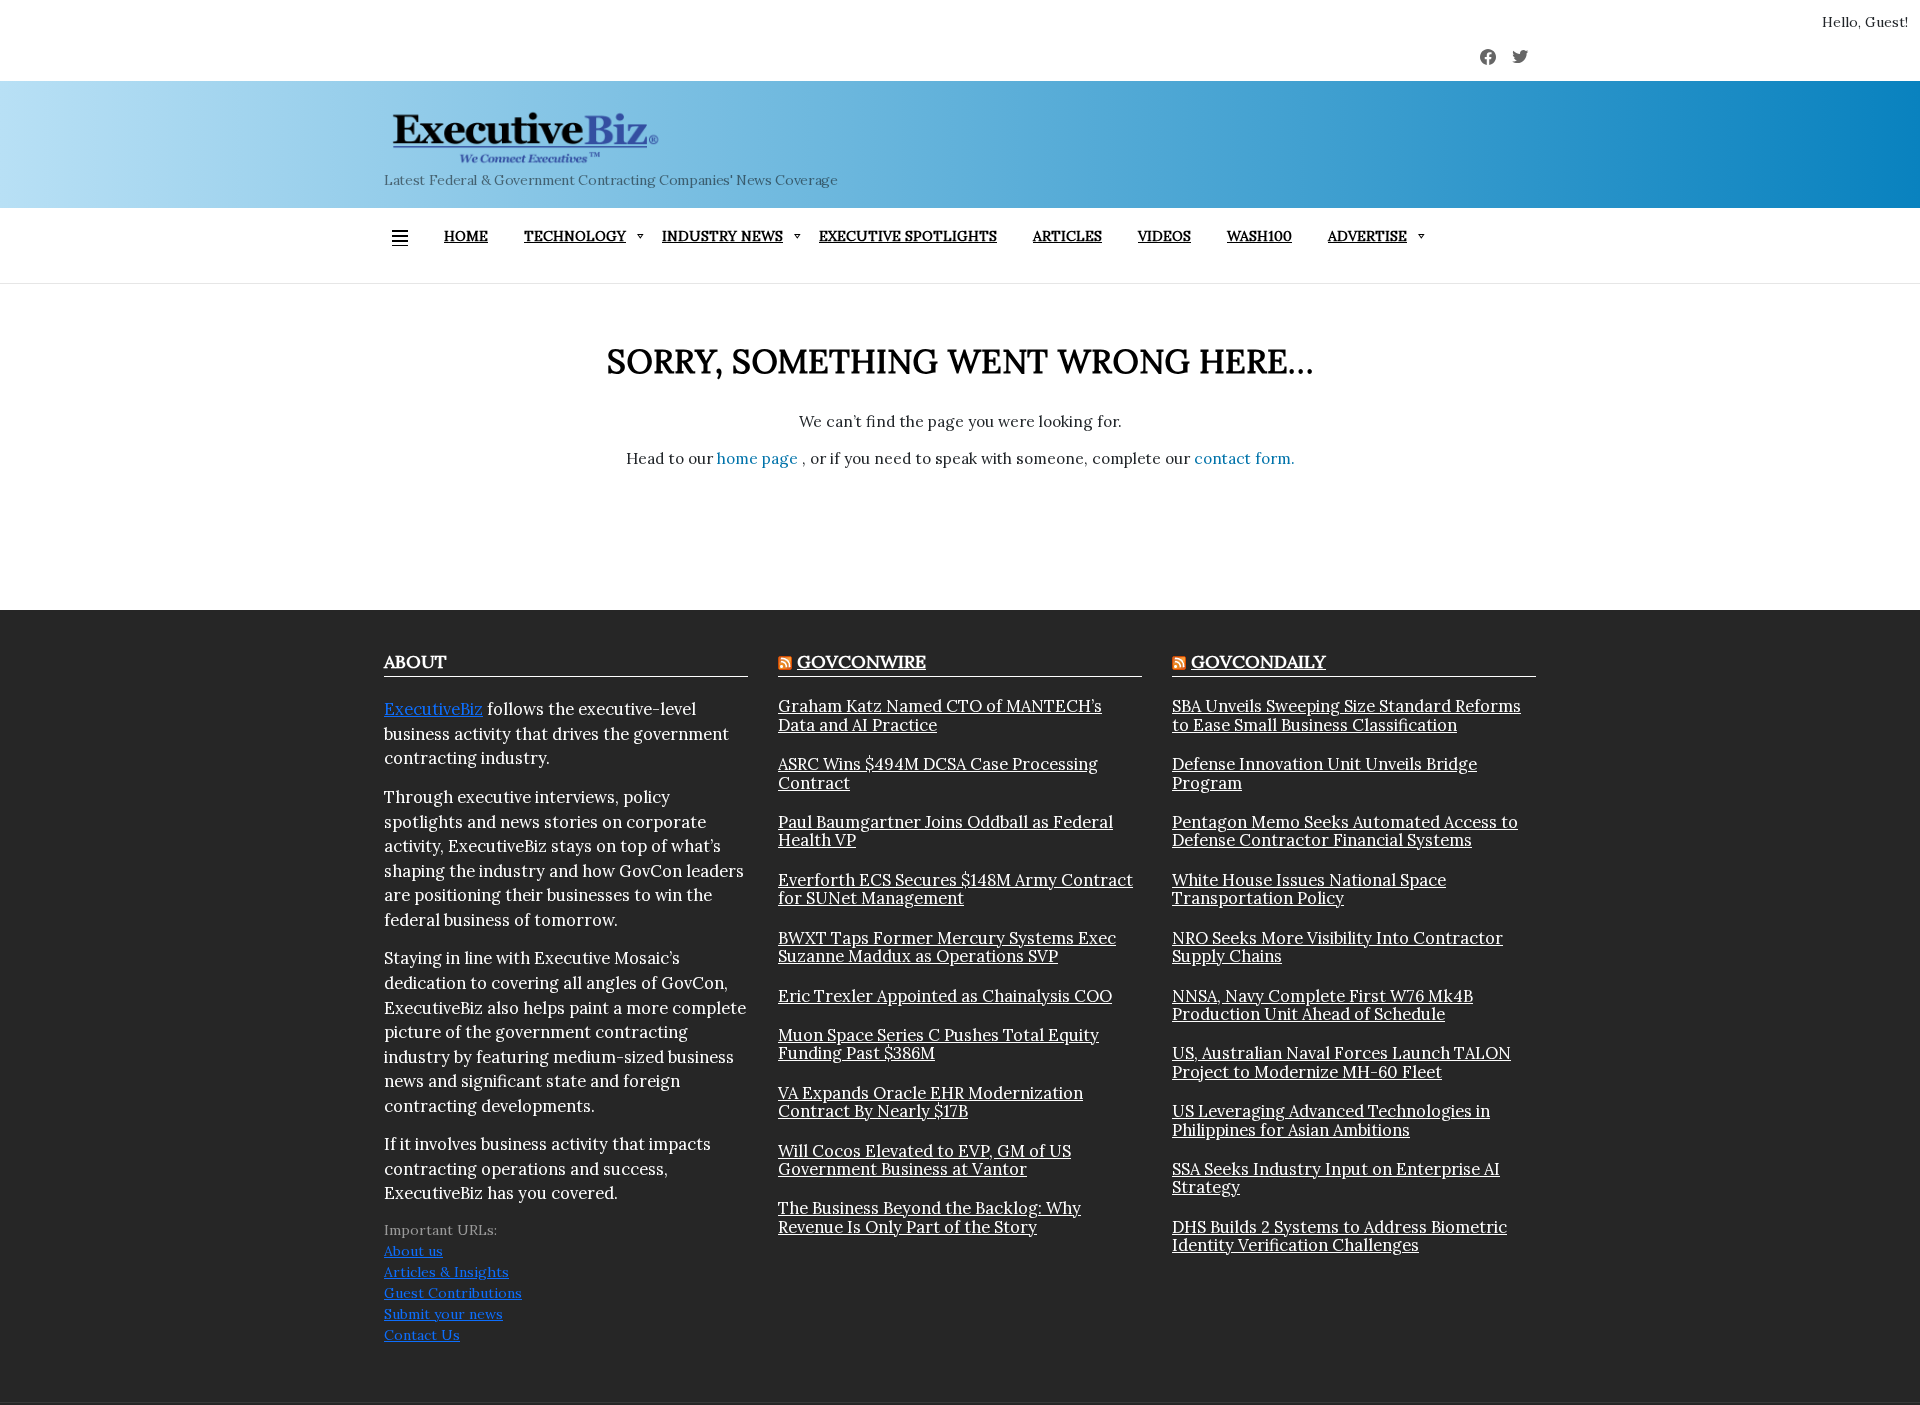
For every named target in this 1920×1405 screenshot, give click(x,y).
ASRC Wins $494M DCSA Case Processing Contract (938, 773)
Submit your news (443, 1314)
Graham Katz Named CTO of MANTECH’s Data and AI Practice (940, 715)
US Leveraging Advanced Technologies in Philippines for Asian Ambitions (1331, 1120)
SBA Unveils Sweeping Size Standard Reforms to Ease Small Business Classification (1346, 715)
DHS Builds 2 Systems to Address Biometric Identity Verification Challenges (1339, 1236)
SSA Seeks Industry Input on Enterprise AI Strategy (1336, 1178)
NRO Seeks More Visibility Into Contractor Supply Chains (1337, 947)
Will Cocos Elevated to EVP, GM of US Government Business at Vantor (924, 1160)
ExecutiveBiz (433, 709)
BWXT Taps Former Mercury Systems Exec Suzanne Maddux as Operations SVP (947, 947)
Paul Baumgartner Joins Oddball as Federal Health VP (945, 831)
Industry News (722, 236)
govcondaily (1258, 661)
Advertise (1367, 236)
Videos (1164, 236)
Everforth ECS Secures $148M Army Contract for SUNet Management (955, 889)
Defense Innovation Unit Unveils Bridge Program (1324, 773)
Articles (1067, 236)
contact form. (1244, 458)
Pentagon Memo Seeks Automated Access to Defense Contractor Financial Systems (1345, 831)
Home (466, 236)
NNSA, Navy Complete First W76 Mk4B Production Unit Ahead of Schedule (1322, 1005)
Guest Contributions (453, 1293)
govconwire (861, 661)
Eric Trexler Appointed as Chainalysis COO (945, 996)
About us (413, 1251)
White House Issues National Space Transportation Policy (1309, 889)
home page (759, 458)
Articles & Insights (446, 1272)
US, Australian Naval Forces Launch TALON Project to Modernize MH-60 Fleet (1341, 1062)
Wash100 (1259, 236)
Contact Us (422, 1335)
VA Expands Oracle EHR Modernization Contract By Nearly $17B (930, 1102)
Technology (575, 236)
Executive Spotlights (908, 236)
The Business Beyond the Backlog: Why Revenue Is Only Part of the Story (929, 1217)
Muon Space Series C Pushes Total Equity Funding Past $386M (938, 1044)
